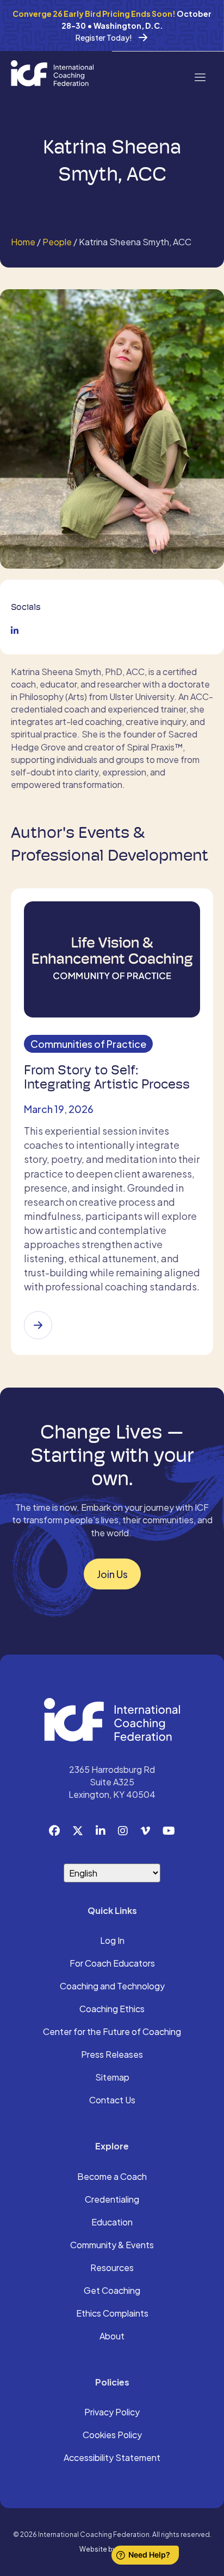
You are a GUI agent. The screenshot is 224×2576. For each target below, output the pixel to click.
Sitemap (112, 2078)
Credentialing (112, 2200)
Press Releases (112, 2055)
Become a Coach (112, 2177)
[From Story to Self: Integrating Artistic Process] (38, 1325)
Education (112, 2223)
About (112, 2337)
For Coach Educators (112, 1964)
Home (23, 242)
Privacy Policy (112, 2413)
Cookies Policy (112, 2435)
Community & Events (112, 2246)
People (57, 242)
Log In (112, 1941)
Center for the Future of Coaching (112, 2032)
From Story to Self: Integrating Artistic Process (107, 1077)
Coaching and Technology (112, 1987)
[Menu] (200, 76)
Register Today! (104, 37)
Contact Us (112, 2101)
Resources (112, 2268)
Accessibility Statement (112, 2458)
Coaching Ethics (112, 2009)
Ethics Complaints (112, 2314)
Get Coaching (112, 2291)
